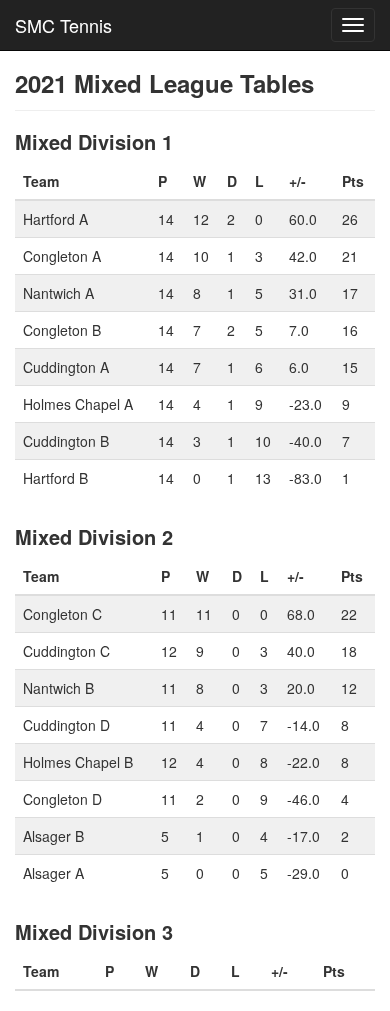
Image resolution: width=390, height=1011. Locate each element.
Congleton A (62, 256)
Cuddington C (66, 651)
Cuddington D (66, 725)
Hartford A (55, 219)
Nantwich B (58, 688)
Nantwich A (58, 293)
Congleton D (62, 799)
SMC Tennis (63, 25)
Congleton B (62, 330)
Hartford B (55, 478)
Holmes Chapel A (78, 404)
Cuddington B (66, 441)
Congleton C (62, 614)
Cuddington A (66, 367)
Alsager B (53, 836)
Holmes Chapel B (78, 762)
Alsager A (53, 873)
